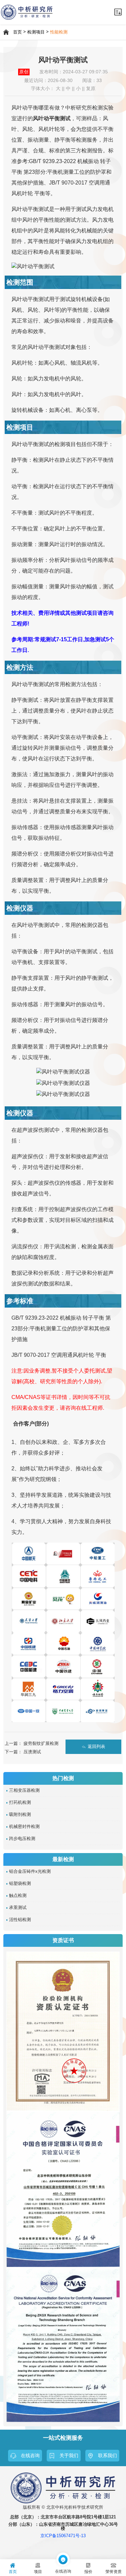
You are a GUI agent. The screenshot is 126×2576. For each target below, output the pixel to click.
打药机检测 (20, 1802)
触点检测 (18, 1896)
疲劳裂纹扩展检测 (41, 1743)
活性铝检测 (20, 1920)
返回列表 (96, 1747)
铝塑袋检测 (20, 1884)
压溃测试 (32, 1752)
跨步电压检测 (22, 1839)
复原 (91, 89)
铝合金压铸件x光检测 (30, 1871)
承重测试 (18, 1908)
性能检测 (59, 32)
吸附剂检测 (20, 1815)
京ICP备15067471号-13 (63, 2536)
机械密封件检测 (24, 1827)
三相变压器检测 (24, 1790)
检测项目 (36, 32)
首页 (17, 32)
